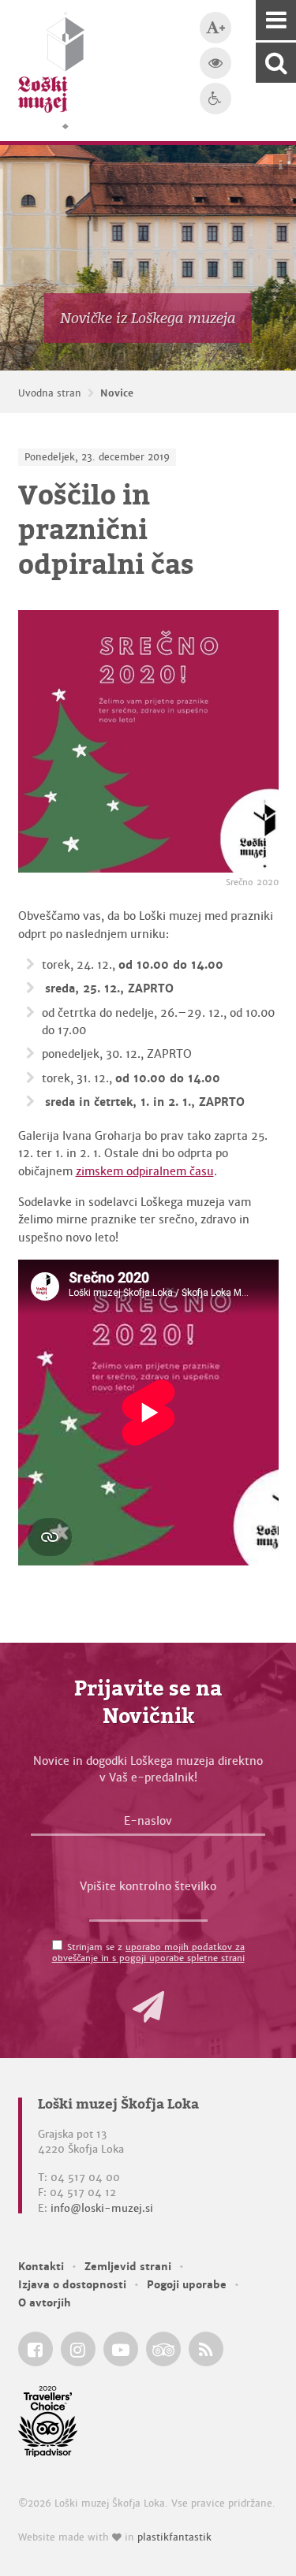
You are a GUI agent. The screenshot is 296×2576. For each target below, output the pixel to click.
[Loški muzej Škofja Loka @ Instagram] (78, 2349)
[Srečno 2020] (148, 741)
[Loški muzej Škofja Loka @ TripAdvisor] (163, 2349)
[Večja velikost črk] (215, 28)
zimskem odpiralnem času (145, 1171)
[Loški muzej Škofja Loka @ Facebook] (36, 2349)
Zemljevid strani (128, 2267)
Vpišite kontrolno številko (148, 1886)
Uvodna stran (50, 393)
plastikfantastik (174, 2537)
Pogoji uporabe (187, 2285)
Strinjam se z (149, 1952)
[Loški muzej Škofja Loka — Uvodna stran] (51, 71)
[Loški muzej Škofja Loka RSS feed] (206, 2349)
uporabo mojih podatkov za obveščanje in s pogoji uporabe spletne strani (149, 1952)
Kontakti (41, 2267)
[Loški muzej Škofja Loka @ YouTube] (121, 2349)
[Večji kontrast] (215, 63)
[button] (148, 2007)
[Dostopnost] (215, 99)
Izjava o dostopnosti (72, 2285)
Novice (117, 393)
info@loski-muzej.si (102, 2208)
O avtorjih (45, 2303)
